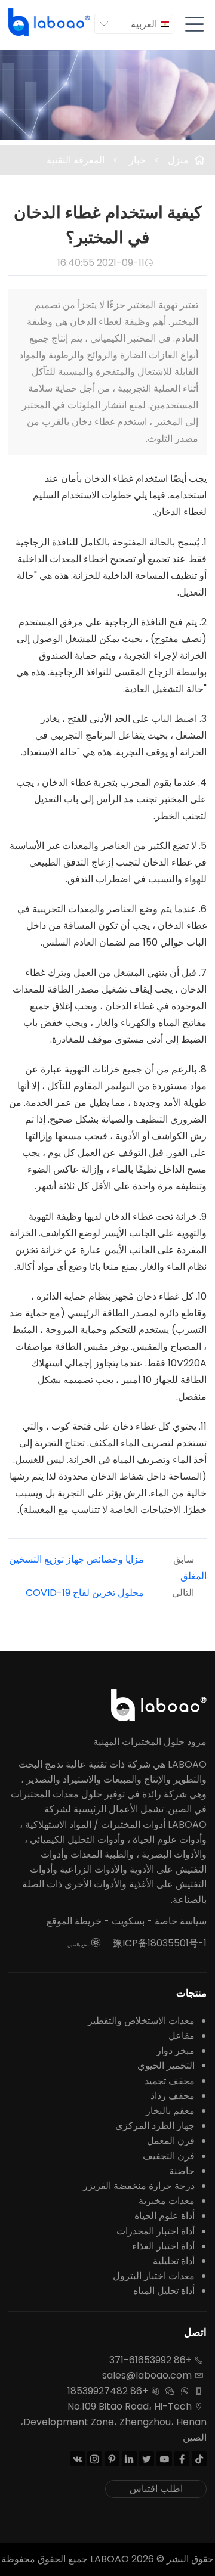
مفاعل (182, 2036)
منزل (178, 160)
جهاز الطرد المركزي (155, 2126)
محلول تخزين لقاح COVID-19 (85, 1593)
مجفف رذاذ (173, 2096)
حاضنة (182, 2171)
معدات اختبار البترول (154, 2276)
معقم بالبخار (170, 2111)
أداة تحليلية (174, 2261)
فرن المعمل (171, 2141)
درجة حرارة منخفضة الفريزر (139, 2186)
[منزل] (50, 22)
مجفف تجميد (170, 2081)
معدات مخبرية (167, 2201)
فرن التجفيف (169, 2156)
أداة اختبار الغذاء (163, 2246)
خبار (136, 160)
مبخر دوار (176, 2050)
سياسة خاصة (181, 1921)
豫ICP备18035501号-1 (160, 1943)
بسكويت (128, 1921)
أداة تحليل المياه (164, 2291)
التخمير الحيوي (166, 2065)
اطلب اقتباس (156, 2489)
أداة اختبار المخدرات (156, 2231)
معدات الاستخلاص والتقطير (141, 2021)
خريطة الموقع (74, 1921)
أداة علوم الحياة (165, 2216)
